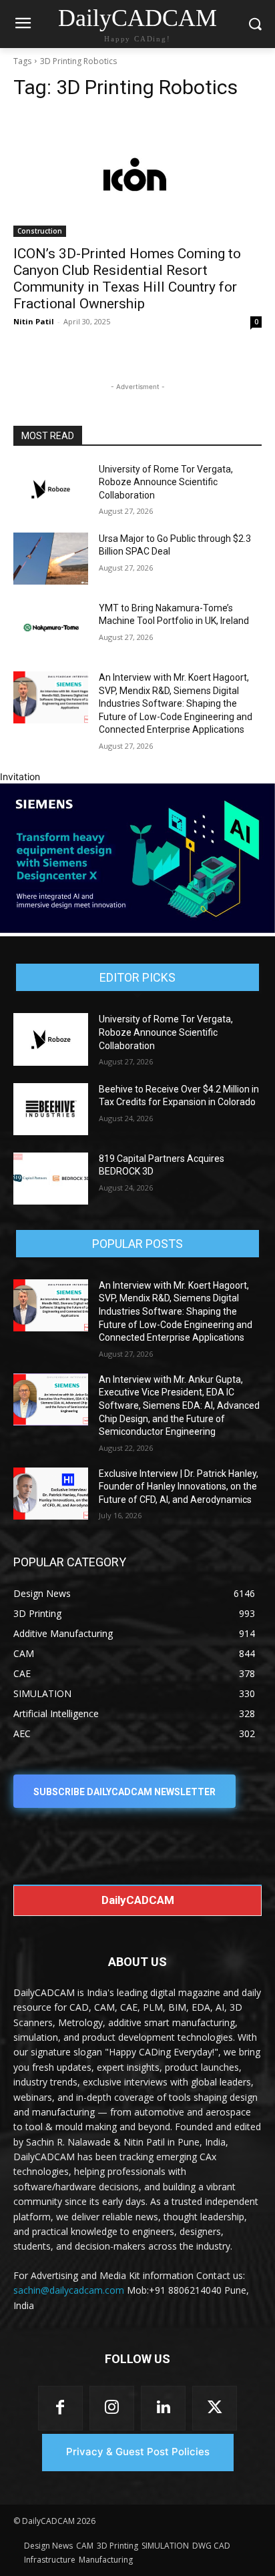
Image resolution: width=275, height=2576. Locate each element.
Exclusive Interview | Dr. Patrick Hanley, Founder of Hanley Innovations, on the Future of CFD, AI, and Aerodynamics (179, 1487)
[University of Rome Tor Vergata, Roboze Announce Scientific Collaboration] (51, 489)
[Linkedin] (163, 2408)
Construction (40, 231)
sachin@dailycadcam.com (69, 2290)
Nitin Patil (34, 321)
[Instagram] (112, 2408)
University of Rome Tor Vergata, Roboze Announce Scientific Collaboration (166, 482)
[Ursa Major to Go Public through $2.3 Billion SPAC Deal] (51, 559)
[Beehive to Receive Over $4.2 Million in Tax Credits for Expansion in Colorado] (51, 1109)
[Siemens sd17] (137, 929)
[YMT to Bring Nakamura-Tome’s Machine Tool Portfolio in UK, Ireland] (51, 628)
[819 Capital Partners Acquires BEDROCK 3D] (51, 1179)
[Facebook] (60, 2408)
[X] (215, 2408)
